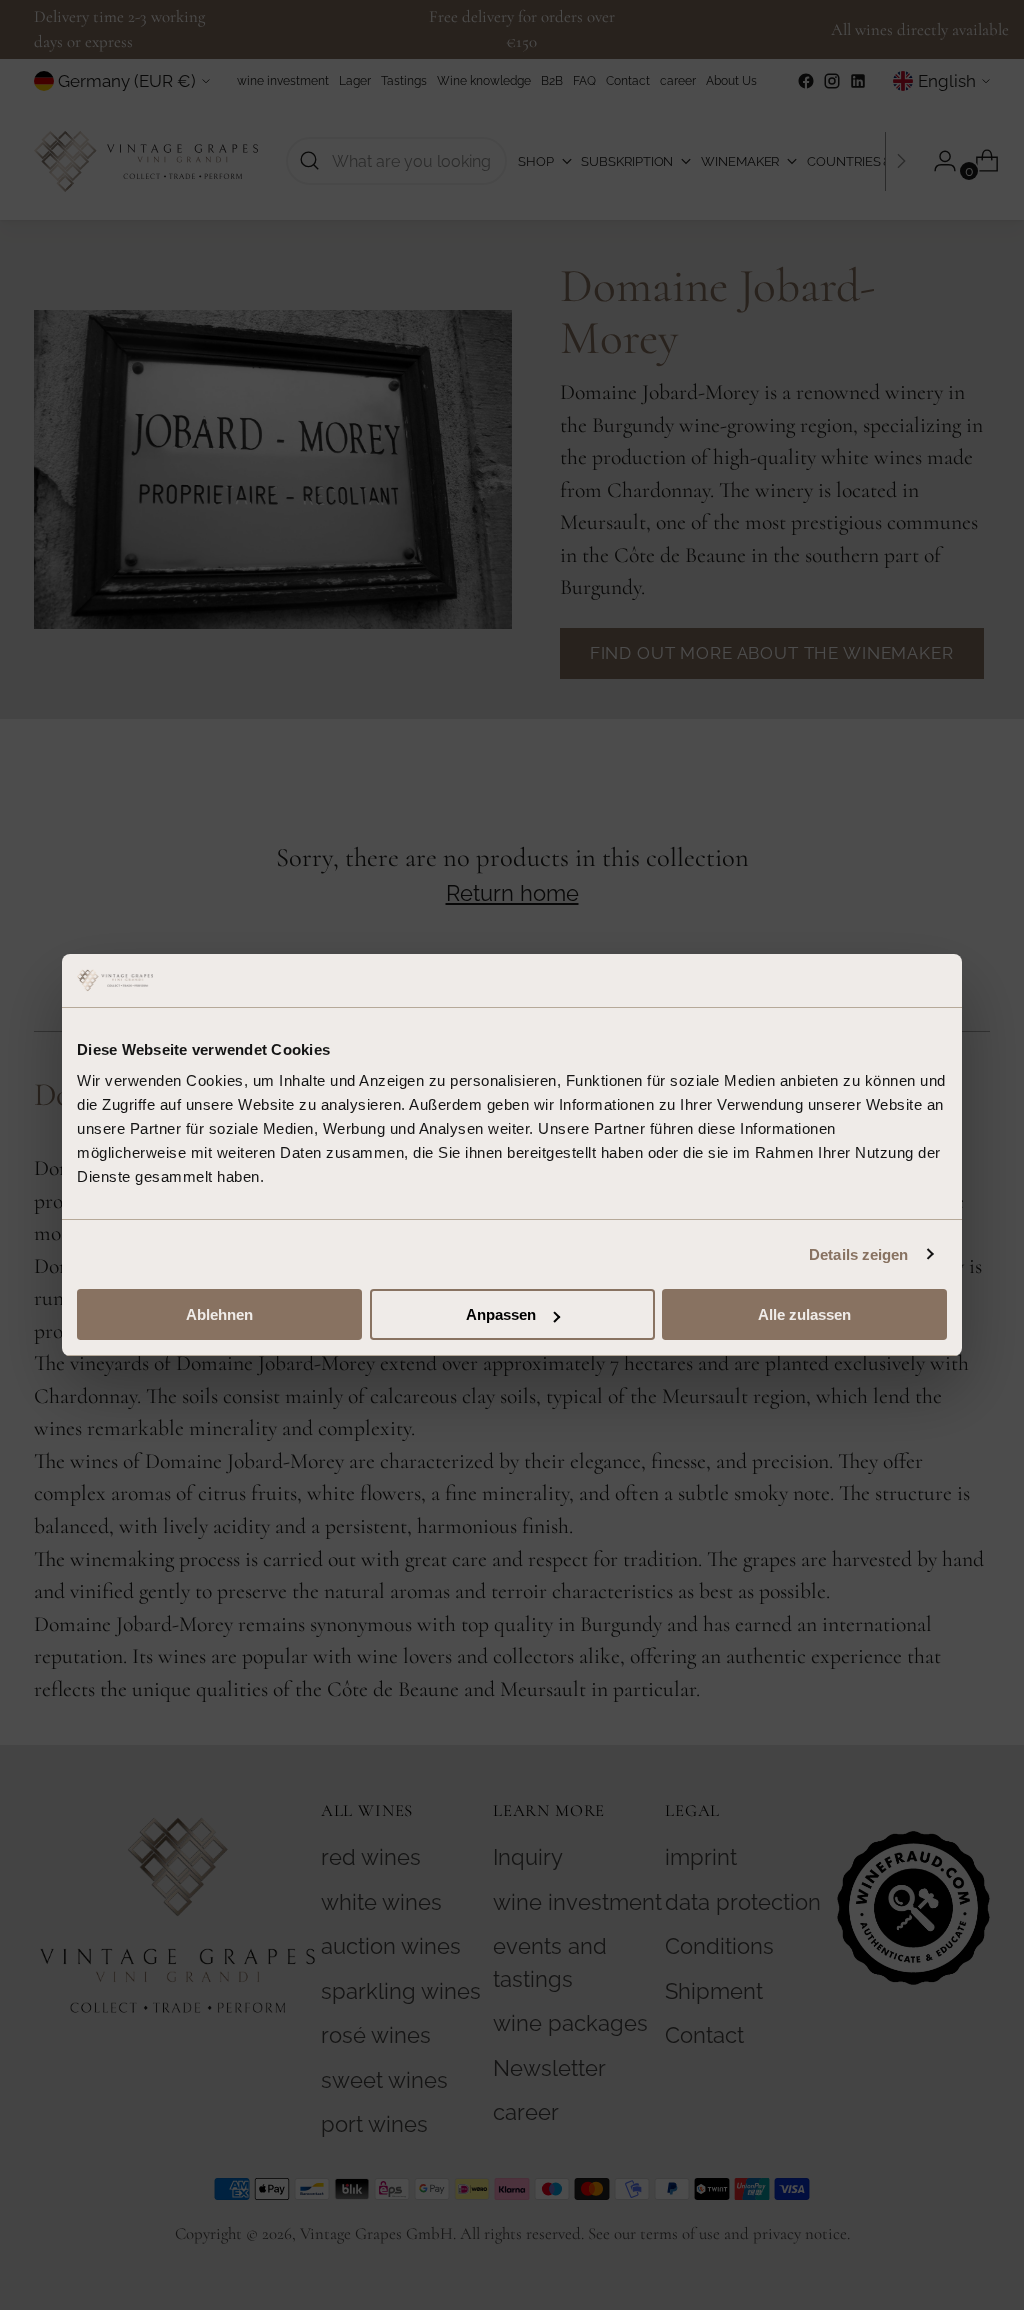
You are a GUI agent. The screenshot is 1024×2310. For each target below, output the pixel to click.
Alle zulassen (804, 1314)
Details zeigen (858, 1254)
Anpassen (501, 1314)
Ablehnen (219, 1314)
